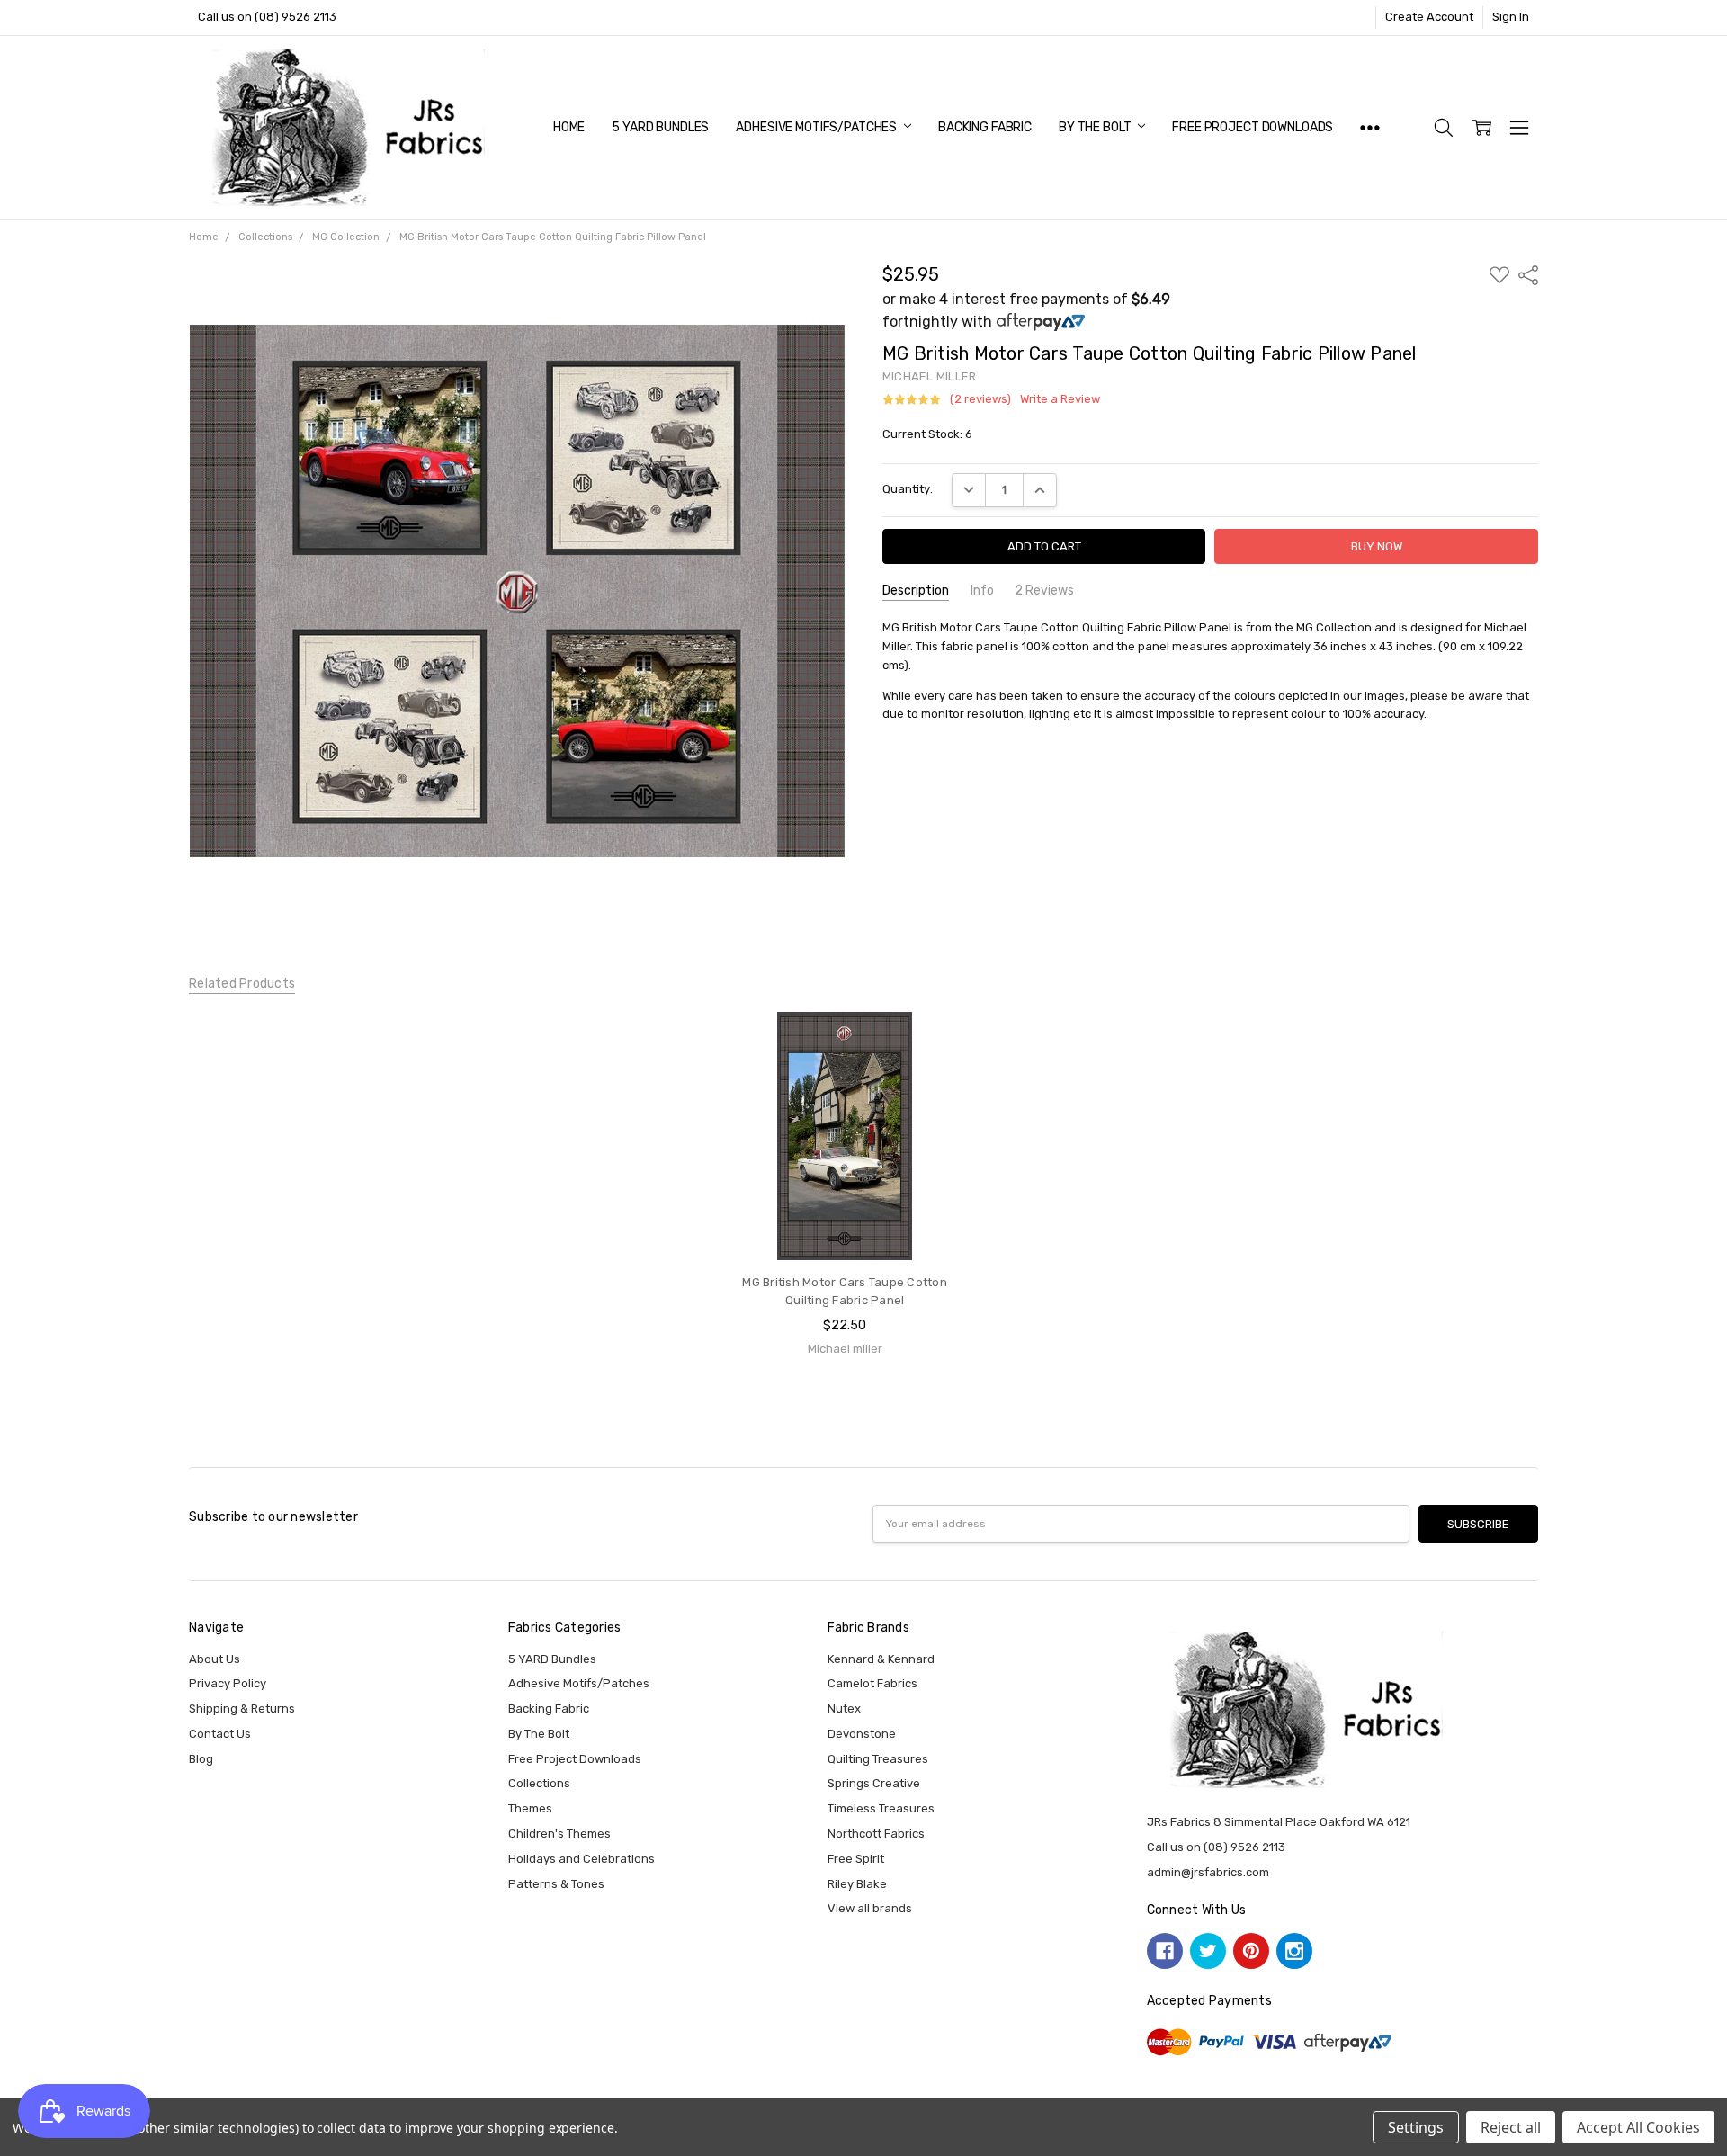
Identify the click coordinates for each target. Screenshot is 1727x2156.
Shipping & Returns (242, 1709)
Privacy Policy (228, 1683)
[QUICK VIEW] (938, 1042)
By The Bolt (1096, 127)
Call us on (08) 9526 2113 (267, 17)
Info (982, 590)
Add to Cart (845, 1190)
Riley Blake (857, 1884)
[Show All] (1370, 128)
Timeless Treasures (881, 1808)
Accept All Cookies (1638, 2127)
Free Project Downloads (1253, 127)
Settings (1416, 2127)
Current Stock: (927, 434)
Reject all (1511, 2127)
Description (916, 590)
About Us (215, 1659)
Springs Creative (874, 1783)
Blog (201, 1759)
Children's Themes (559, 1834)
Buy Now (845, 1226)
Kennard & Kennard (881, 1659)
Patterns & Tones (556, 1884)
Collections (539, 1783)
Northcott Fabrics (876, 1834)
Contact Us (220, 1734)
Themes (530, 1808)
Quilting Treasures (878, 1759)
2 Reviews (1044, 590)
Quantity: (908, 489)
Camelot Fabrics (872, 1683)
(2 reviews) (980, 399)
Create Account (1429, 17)
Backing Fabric (985, 127)
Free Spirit (856, 1859)
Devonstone (862, 1734)
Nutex (844, 1709)
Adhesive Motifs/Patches (818, 127)
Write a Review (1060, 399)
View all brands (870, 1908)
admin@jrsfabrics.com (1208, 1872)
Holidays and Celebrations (582, 1859)
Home (569, 127)
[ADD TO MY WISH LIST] (938, 1070)
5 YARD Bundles (660, 127)
